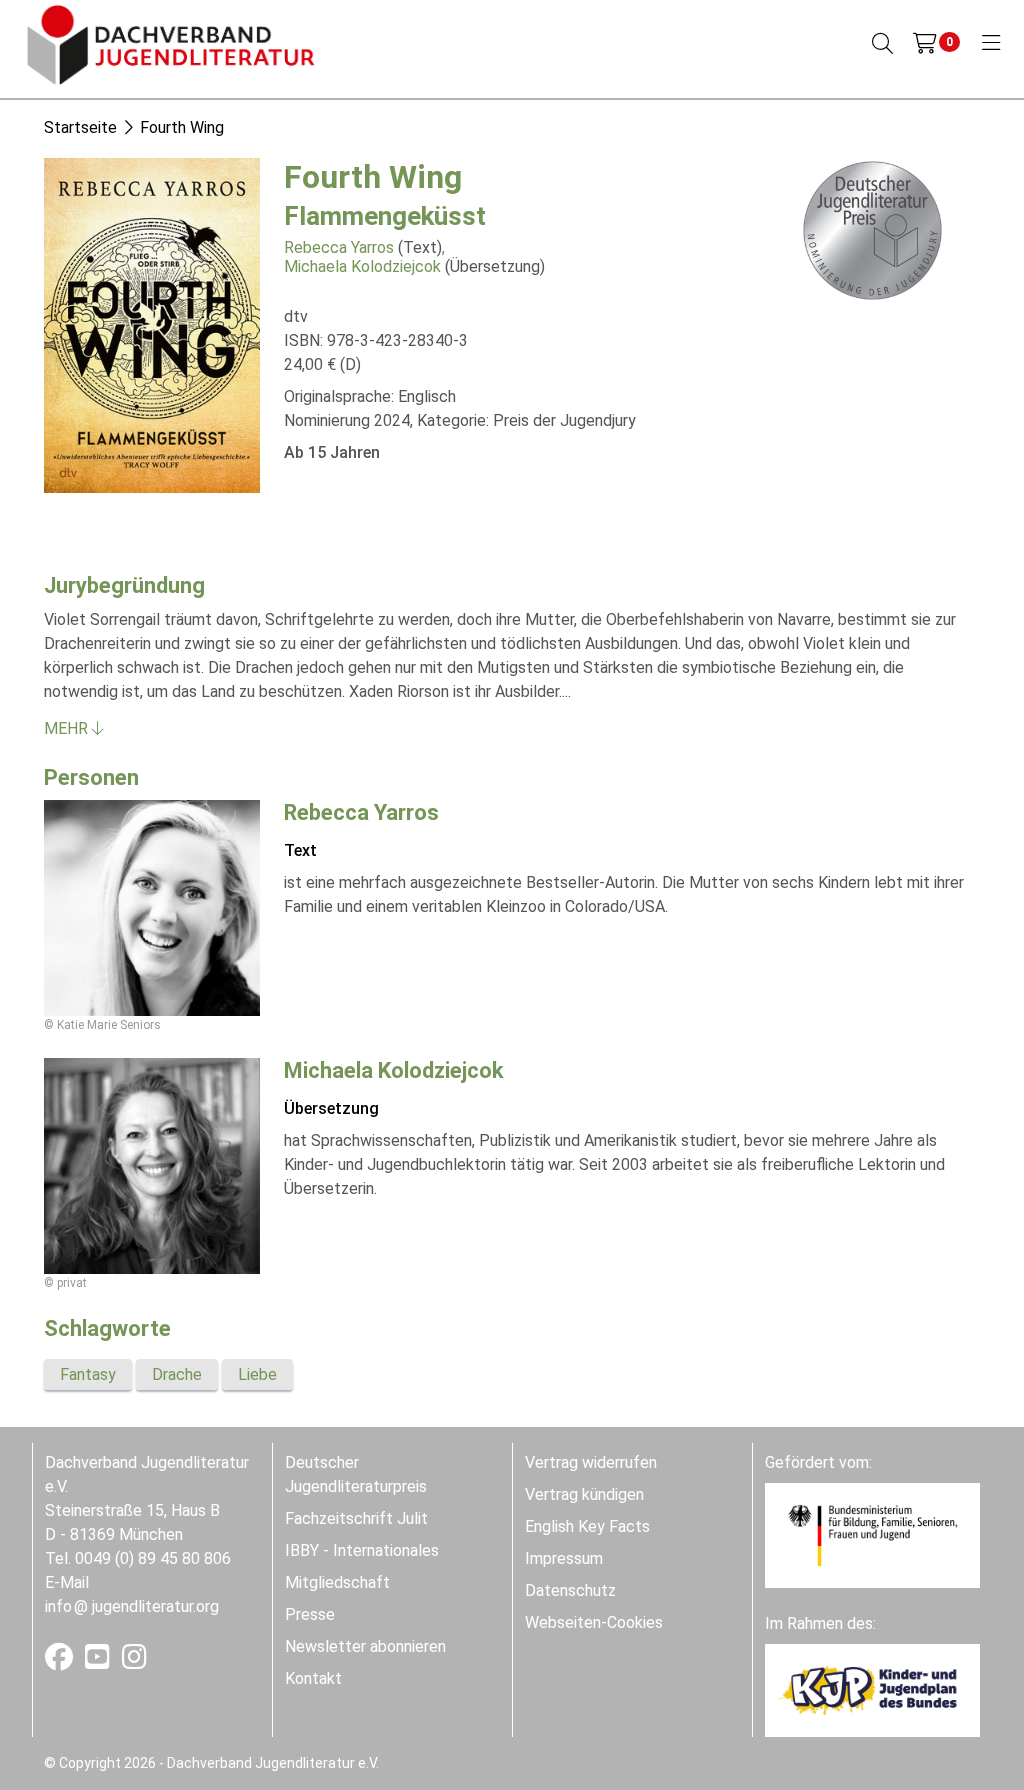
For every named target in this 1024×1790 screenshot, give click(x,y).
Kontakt (313, 1678)
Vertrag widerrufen (591, 1462)
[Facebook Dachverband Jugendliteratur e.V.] (61, 1661)
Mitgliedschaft (337, 1582)
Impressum (564, 1558)
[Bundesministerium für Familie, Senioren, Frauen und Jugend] (872, 1534)
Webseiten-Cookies (594, 1622)
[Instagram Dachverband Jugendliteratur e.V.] (134, 1661)
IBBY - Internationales (362, 1550)
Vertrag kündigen (584, 1494)
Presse (310, 1614)
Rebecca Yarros (339, 247)
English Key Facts (587, 1526)
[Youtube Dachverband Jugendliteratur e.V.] (99, 1661)
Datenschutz (570, 1590)
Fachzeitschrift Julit (356, 1518)
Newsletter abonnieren (365, 1646)
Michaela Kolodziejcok (362, 266)
